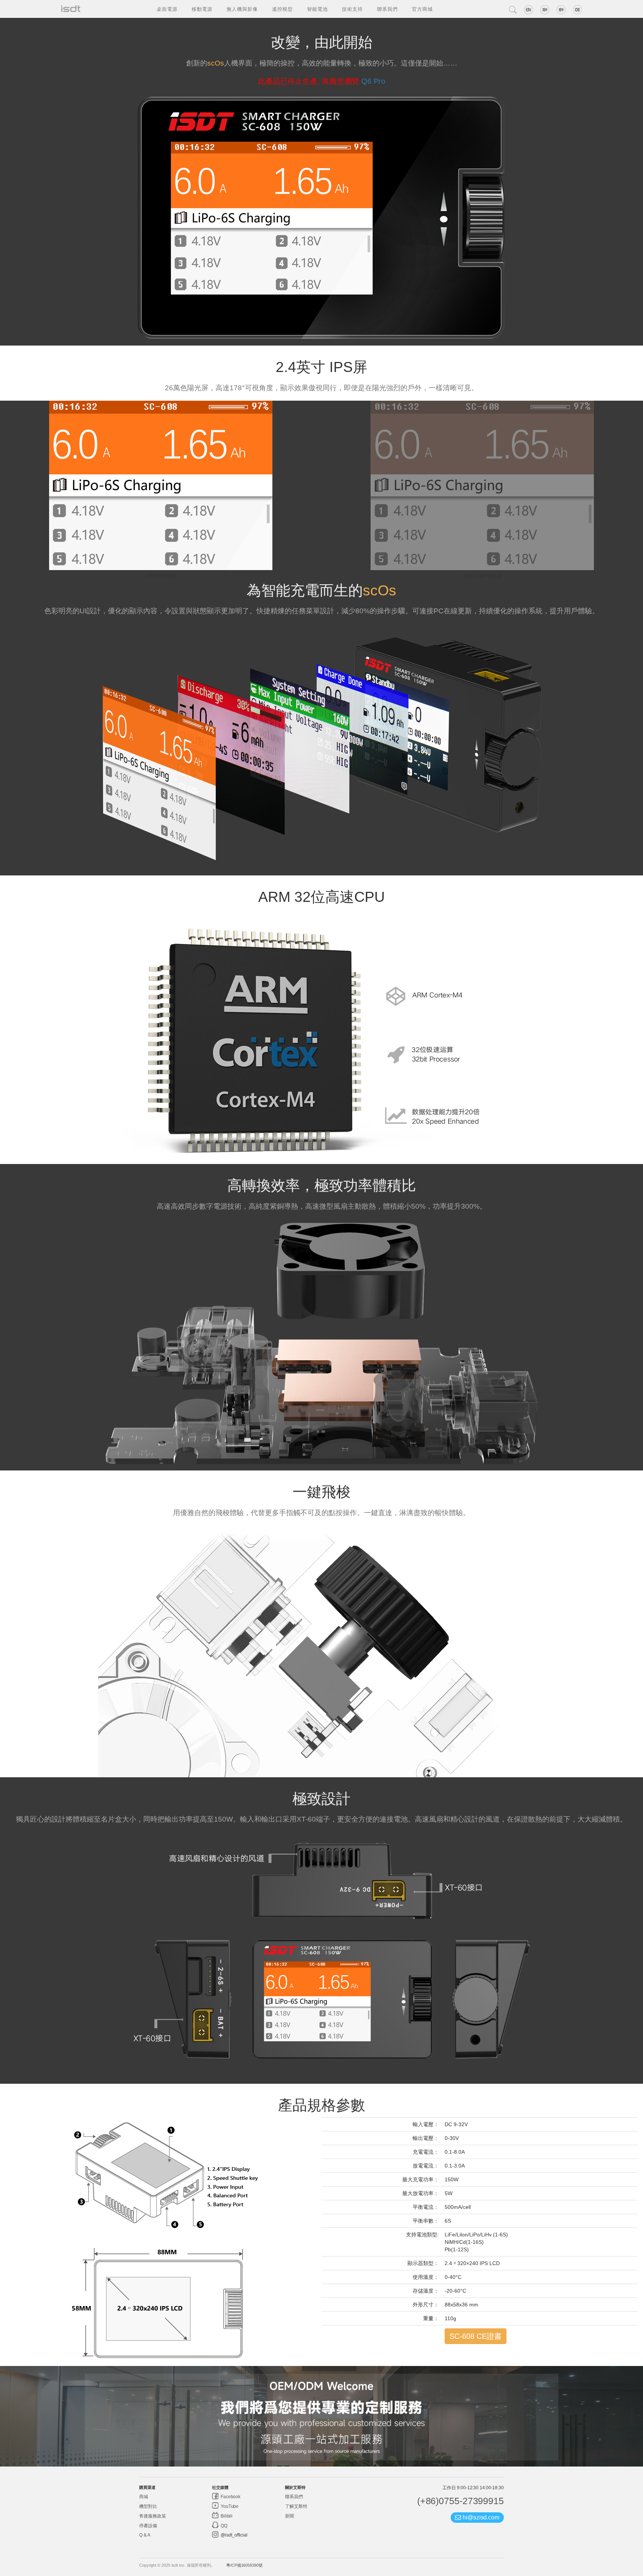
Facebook (230, 2497)
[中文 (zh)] (545, 10)
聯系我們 (387, 9)
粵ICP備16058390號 (244, 2565)
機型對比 (148, 2506)
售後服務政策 (152, 2516)
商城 (144, 2497)
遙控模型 (282, 9)
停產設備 (148, 2526)
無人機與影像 (242, 9)
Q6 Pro (373, 81)
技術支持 (352, 9)
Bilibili (226, 2516)
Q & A (145, 2535)
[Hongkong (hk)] (561, 10)
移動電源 (202, 9)
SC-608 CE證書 (476, 2336)
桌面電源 (167, 9)
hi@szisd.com (480, 2517)
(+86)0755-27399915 (460, 2501)
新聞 (289, 2516)
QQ (223, 2526)
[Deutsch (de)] (578, 10)
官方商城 (422, 9)
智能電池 (317, 9)
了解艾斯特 (296, 2506)
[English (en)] (528, 10)
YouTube (229, 2506)
